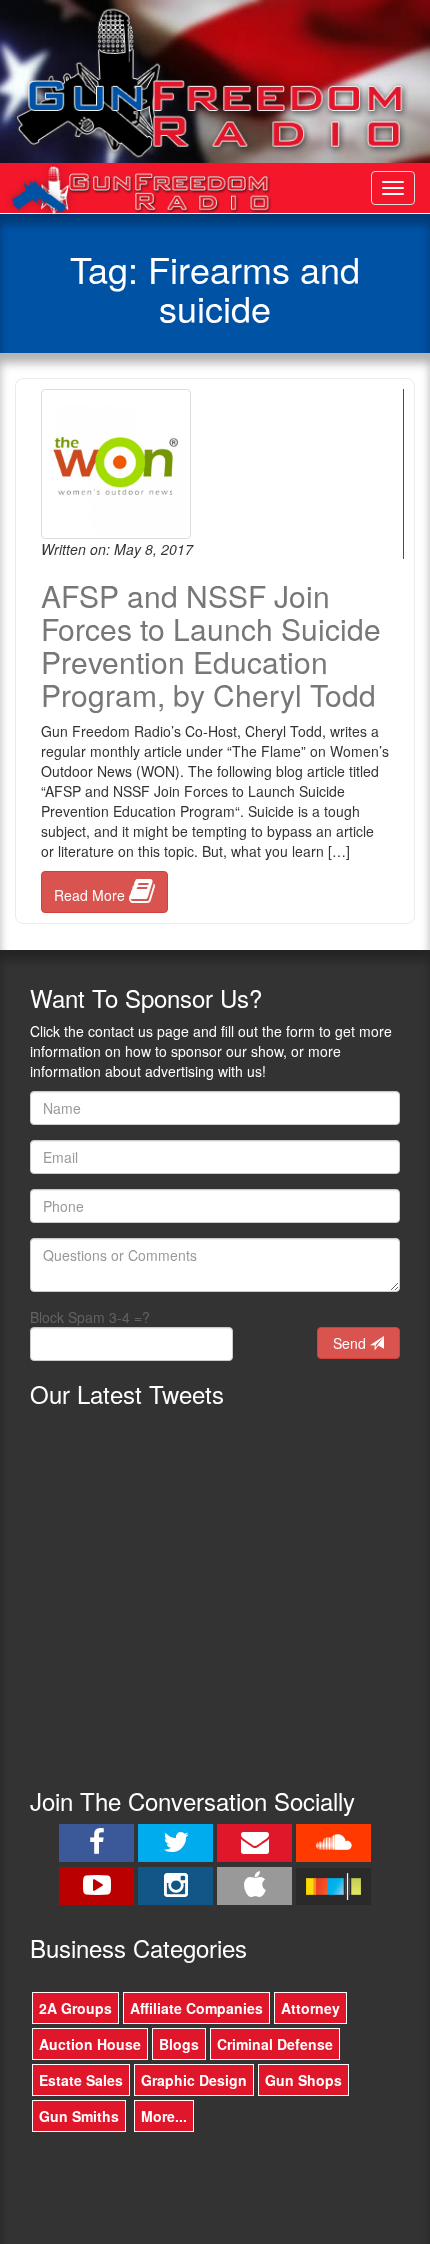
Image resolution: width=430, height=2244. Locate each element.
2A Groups (75, 2008)
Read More (91, 895)
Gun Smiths (79, 2116)
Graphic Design (194, 2080)
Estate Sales (81, 2080)
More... (164, 2116)
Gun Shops (303, 2080)
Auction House (90, 2044)
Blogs (179, 2044)
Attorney (310, 2008)
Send (351, 1343)
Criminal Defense (275, 2044)
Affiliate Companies (196, 2008)
